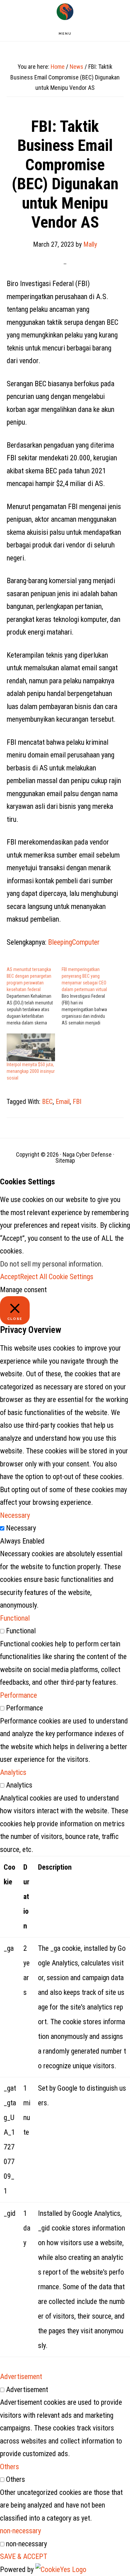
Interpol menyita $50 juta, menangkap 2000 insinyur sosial (31, 1071)
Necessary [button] (15, 1515)
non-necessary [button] (20, 2531)
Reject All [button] (33, 1277)
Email (63, 1102)
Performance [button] (18, 1695)
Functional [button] (15, 1618)
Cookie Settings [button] (71, 1277)
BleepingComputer (74, 942)
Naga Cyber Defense (65, 12)
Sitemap (65, 1160)
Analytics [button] (13, 1772)
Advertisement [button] (21, 2377)
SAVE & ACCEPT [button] (24, 2556)
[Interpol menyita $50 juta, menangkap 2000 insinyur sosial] (31, 1047)
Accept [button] (10, 1277)
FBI (77, 1102)
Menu (65, 34)
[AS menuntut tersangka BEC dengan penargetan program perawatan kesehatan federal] (34, 996)
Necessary (21, 1528)
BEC (47, 1102)
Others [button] (9, 2467)
